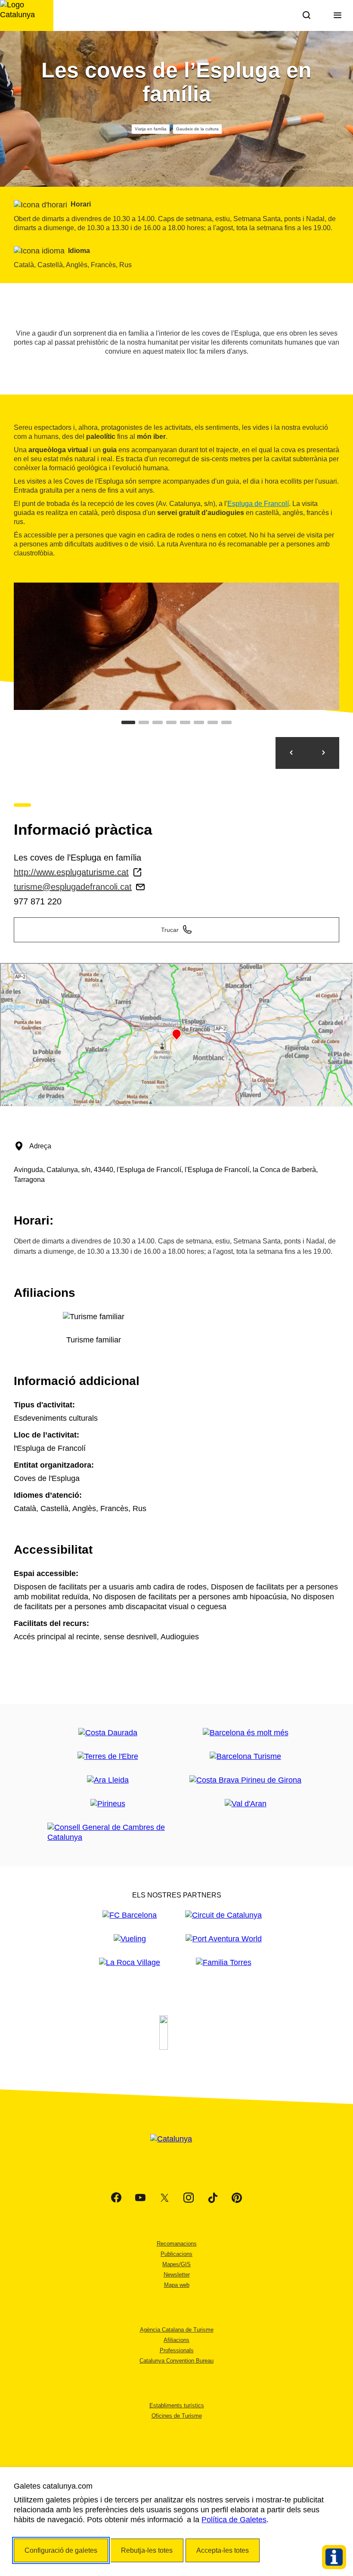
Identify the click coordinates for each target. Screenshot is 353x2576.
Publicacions (176, 2254)
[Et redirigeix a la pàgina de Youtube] (140, 2198)
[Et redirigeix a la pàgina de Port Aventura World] (224, 1939)
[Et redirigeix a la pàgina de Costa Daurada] (108, 1733)
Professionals (177, 2350)
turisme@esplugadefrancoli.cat (73, 887)
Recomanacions (177, 2244)
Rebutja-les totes (147, 2550)
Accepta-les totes (223, 2550)
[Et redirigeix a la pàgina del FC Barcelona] (130, 1915)
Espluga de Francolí (258, 504)
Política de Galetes (234, 2520)
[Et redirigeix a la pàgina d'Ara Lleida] (108, 1780)
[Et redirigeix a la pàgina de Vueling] (130, 1939)
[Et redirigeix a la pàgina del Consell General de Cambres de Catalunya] (108, 1833)
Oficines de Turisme (177, 2416)
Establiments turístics (177, 2405)
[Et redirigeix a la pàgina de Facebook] (116, 2198)
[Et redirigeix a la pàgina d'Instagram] (189, 2198)
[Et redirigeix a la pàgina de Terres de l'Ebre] (108, 1757)
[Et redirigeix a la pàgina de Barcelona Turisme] (245, 1757)
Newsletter (177, 2275)
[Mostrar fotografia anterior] (291, 753)
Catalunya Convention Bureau (176, 2361)
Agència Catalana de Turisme (177, 2330)
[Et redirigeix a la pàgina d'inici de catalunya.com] (176, 2150)
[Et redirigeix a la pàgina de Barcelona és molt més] (246, 1733)
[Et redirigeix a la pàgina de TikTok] (213, 2198)
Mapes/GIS (176, 2264)
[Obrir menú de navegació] (338, 15)
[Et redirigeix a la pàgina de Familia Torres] (224, 1963)
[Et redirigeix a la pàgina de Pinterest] (237, 2198)
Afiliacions (176, 2340)
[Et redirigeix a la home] (27, 15)
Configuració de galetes (61, 2550)
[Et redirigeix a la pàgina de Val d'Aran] (246, 1804)
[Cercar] (307, 15)
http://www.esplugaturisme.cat (71, 872)
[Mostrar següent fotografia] (323, 753)
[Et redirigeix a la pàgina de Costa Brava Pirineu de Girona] (245, 1780)
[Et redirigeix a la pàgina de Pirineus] (108, 1804)
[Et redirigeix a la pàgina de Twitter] (164, 2198)
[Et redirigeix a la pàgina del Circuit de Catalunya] (223, 1915)
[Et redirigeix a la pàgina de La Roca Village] (130, 1963)
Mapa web (177, 2285)
